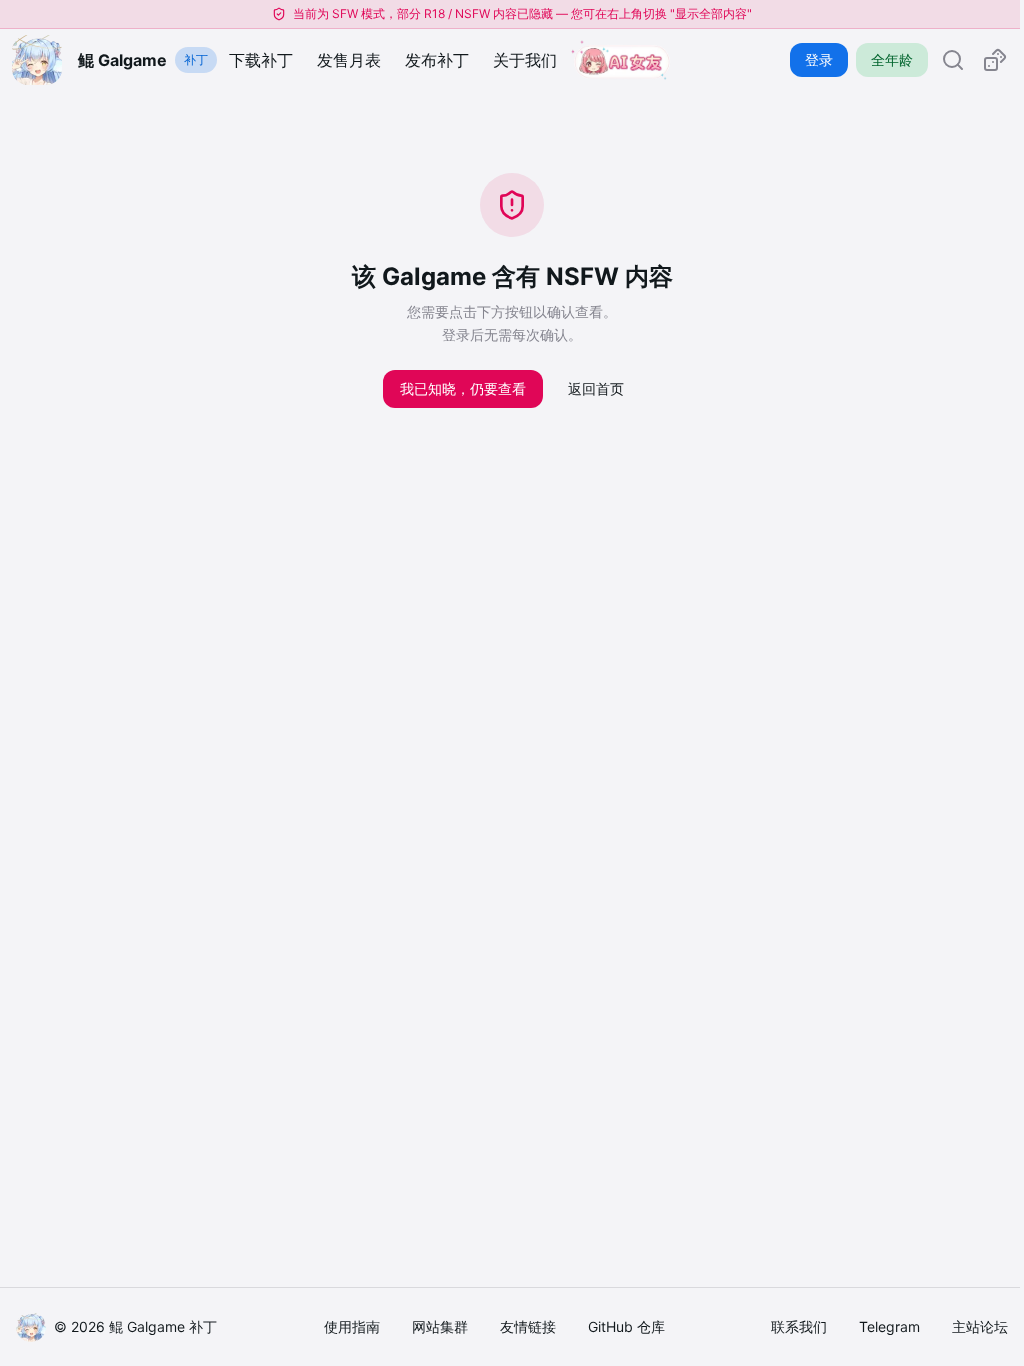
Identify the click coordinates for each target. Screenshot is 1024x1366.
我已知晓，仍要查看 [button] (463, 388)
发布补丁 (437, 60)
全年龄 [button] (892, 59)
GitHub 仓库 (626, 1326)
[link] (953, 60)
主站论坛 (980, 1326)
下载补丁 (261, 60)
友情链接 (528, 1326)
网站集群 (440, 1326)
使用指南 (352, 1326)
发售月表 (349, 60)
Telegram (889, 1326)
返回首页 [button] (596, 388)
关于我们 (525, 60)
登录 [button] (819, 59)
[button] (995, 60)
